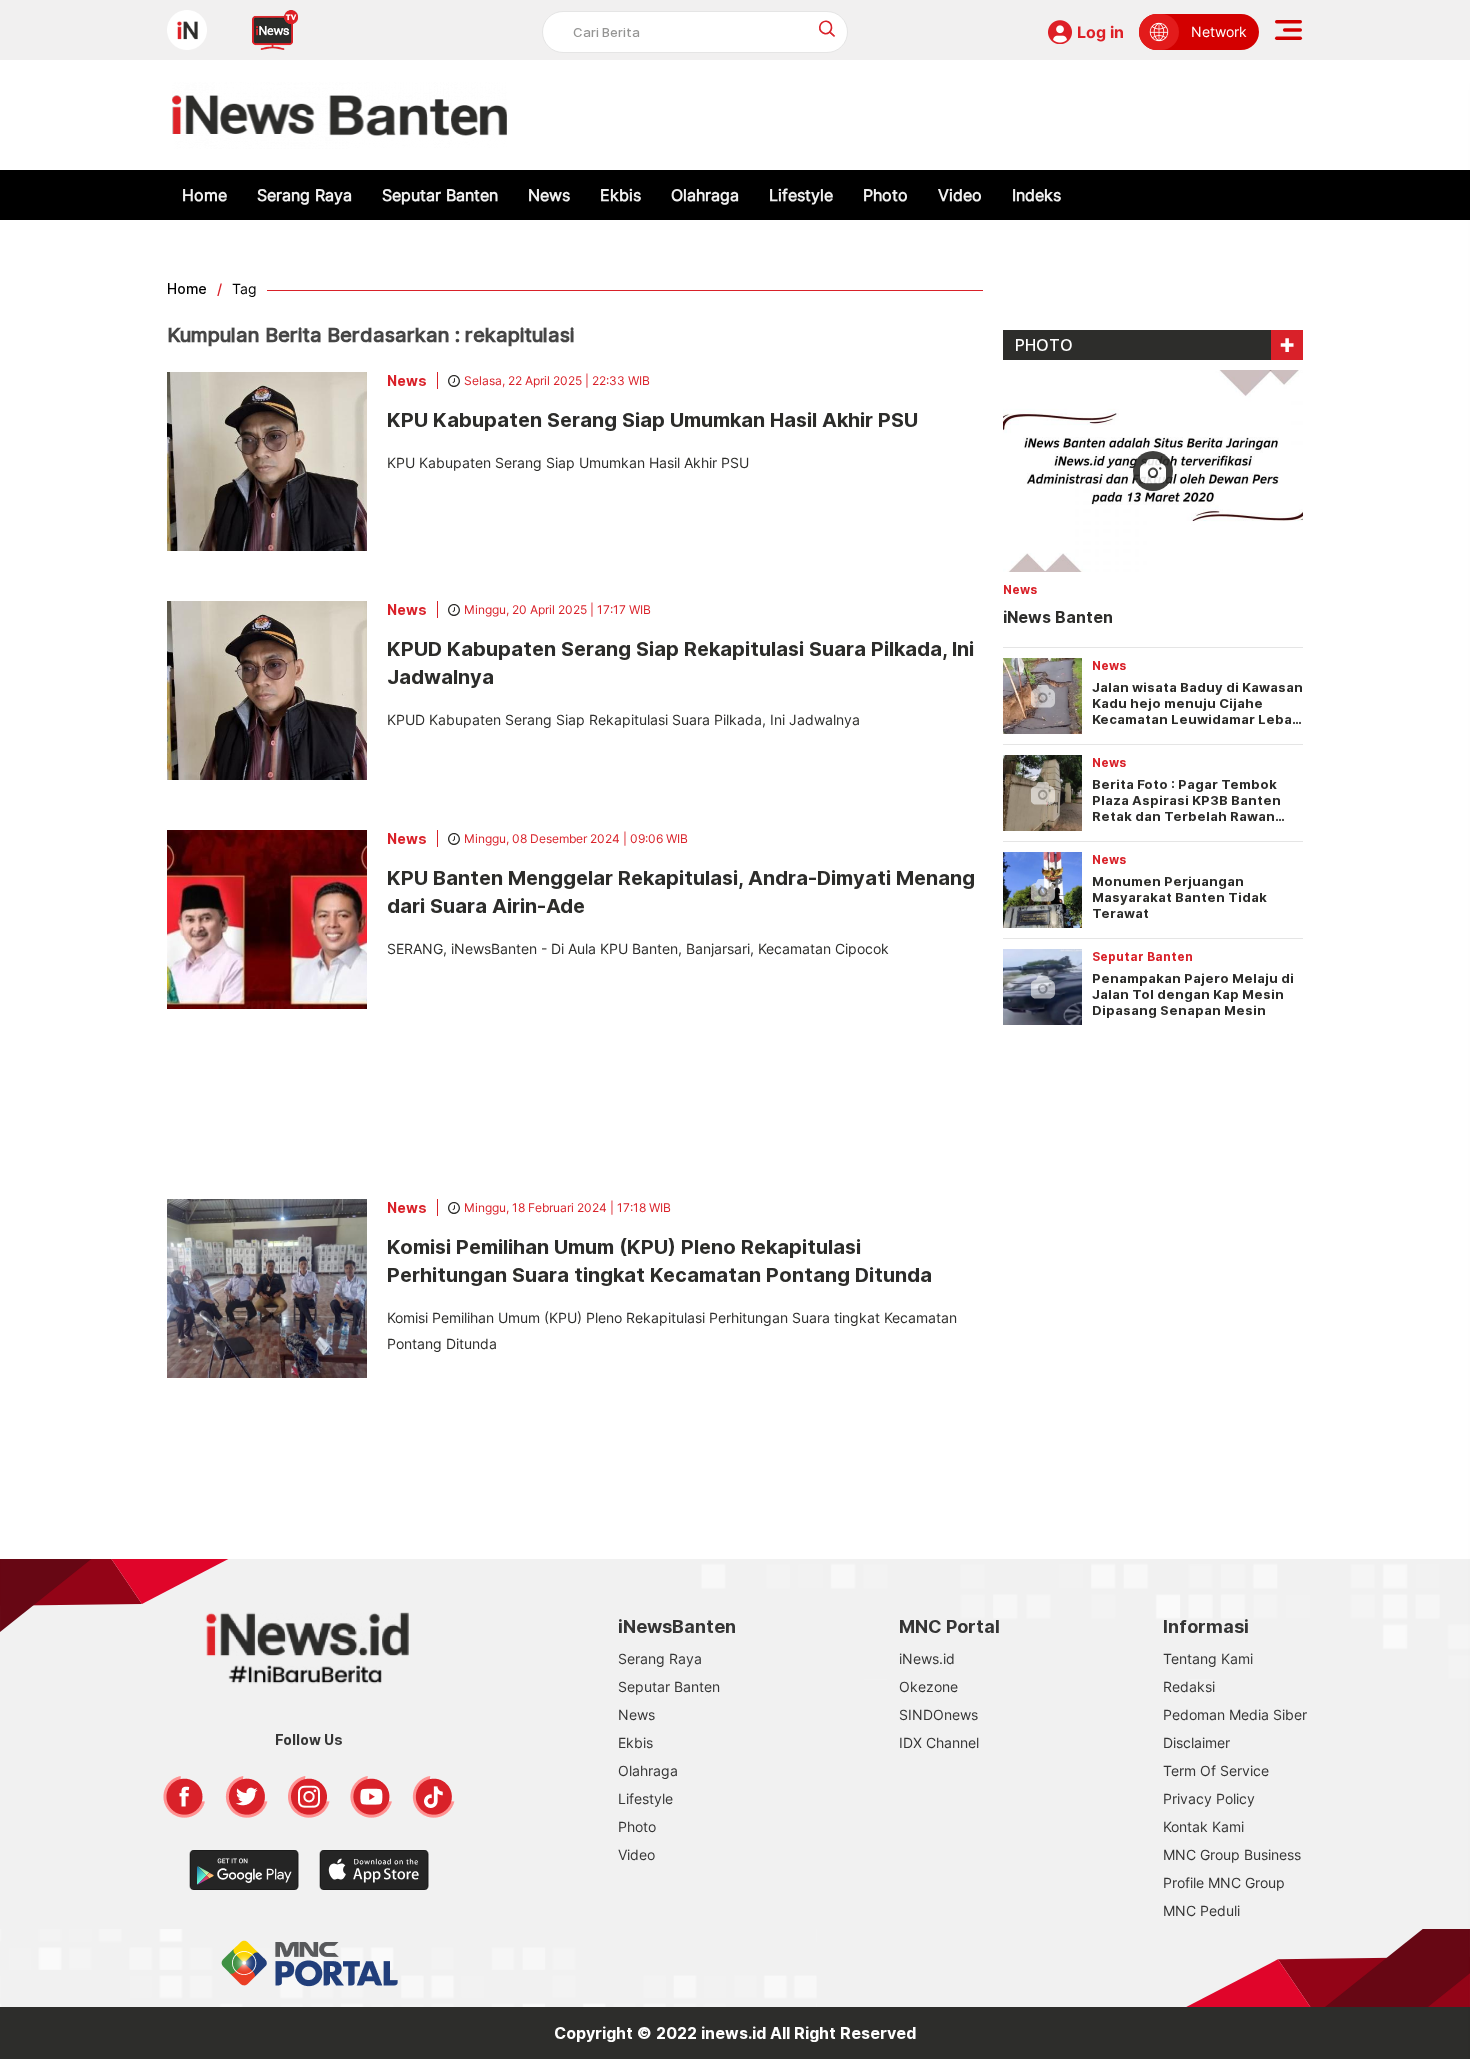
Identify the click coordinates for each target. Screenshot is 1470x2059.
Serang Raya (304, 195)
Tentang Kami (1208, 1658)
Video (960, 195)
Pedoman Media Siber (1235, 1714)
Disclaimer (1196, 1742)
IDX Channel (939, 1742)
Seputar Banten (440, 195)
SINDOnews (938, 1714)
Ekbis (620, 195)
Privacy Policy (1209, 1798)
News (549, 195)
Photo (885, 195)
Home (204, 195)
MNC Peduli (1201, 1910)
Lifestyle (801, 195)
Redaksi (1189, 1686)
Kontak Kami (1203, 1826)
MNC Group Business (1232, 1854)
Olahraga (705, 195)
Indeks (1036, 195)
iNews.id (927, 1658)
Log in (1100, 32)
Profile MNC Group (1224, 1882)
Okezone (928, 1686)
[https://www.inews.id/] (339, 115)
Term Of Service (1216, 1770)
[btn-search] (827, 28)
